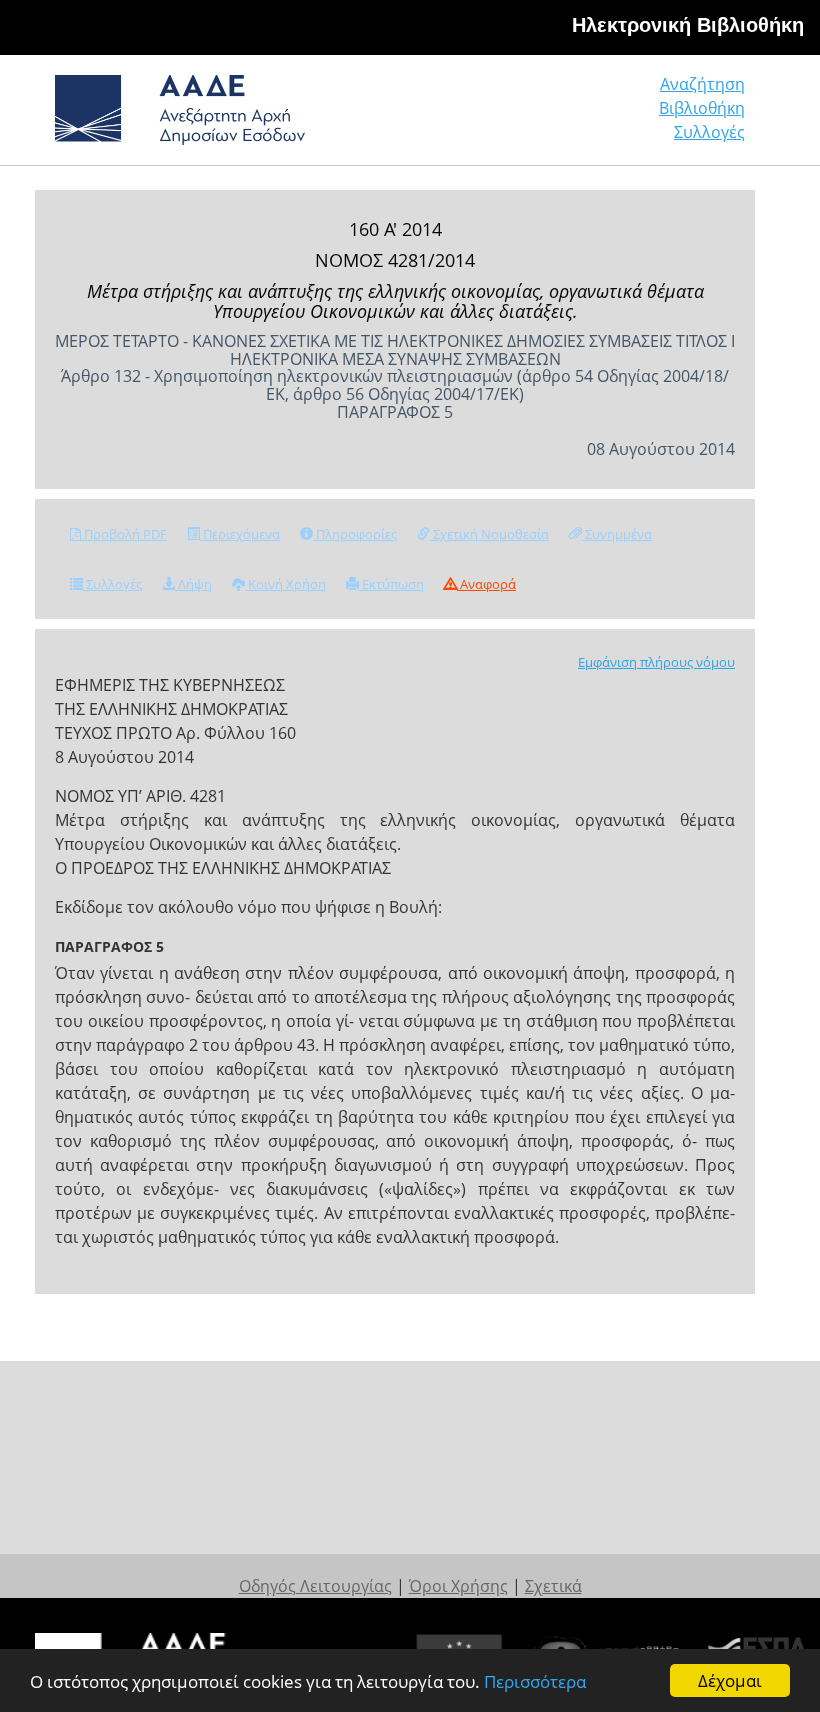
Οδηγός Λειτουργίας (315, 1586)
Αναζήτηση (702, 84)
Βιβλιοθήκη (702, 108)
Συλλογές (709, 132)
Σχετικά (553, 1586)
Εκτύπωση (391, 584)
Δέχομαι (730, 1680)
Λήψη (193, 584)
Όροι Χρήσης (458, 1586)
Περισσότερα (535, 1681)
